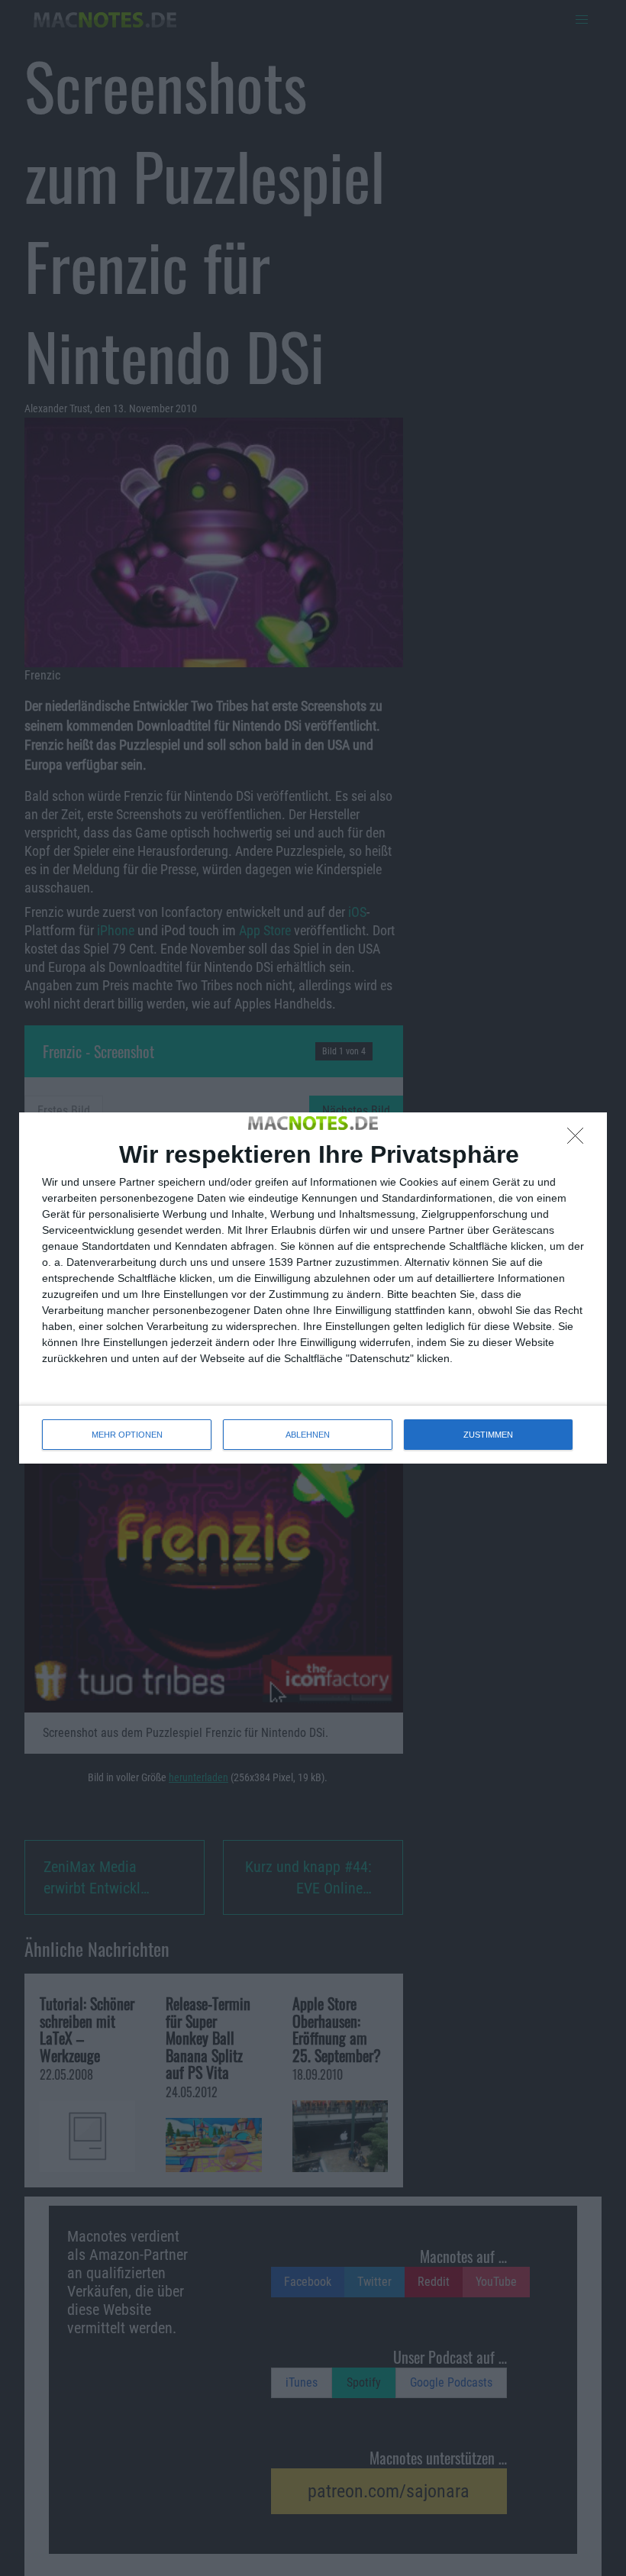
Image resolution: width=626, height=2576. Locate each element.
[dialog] (313, 1288)
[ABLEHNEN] (579, 1140)
